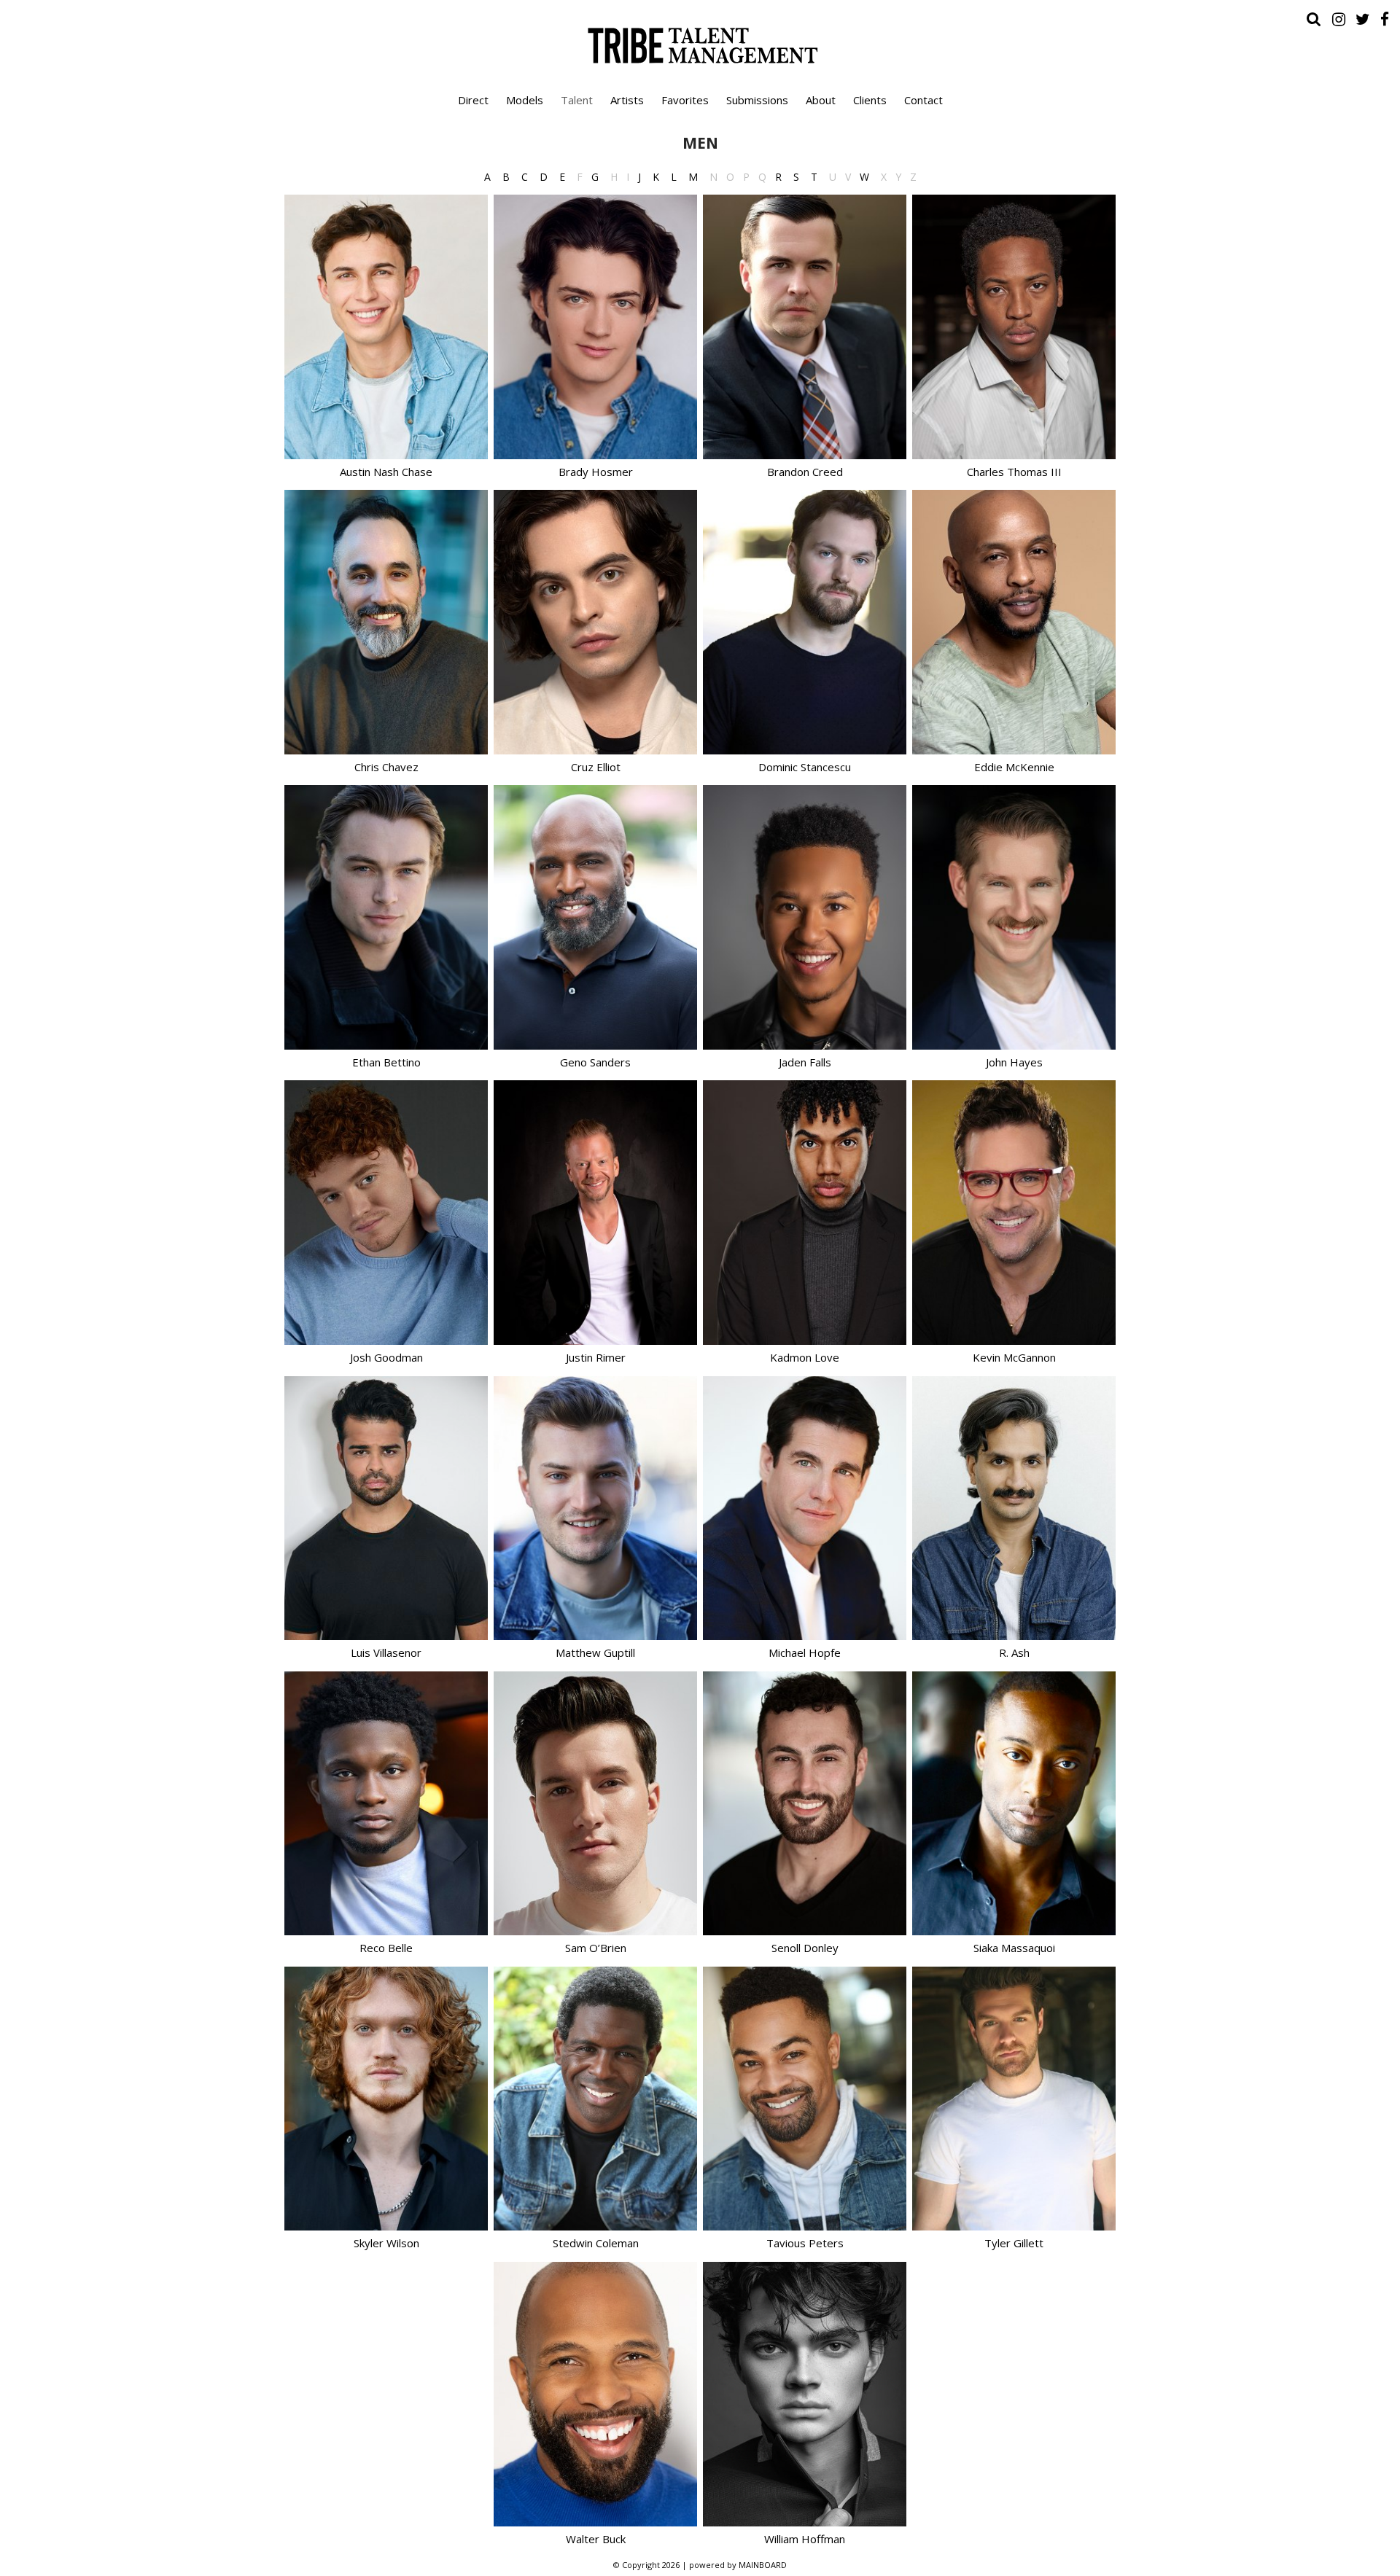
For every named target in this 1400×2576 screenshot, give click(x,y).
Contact (923, 100)
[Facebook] (1385, 19)
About (821, 100)
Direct (473, 100)
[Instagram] (1339, 19)
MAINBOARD (763, 2565)
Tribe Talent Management (700, 45)
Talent (577, 100)
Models (525, 100)
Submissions (757, 100)
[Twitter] (1363, 19)
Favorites (685, 100)
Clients (870, 100)
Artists (627, 100)
